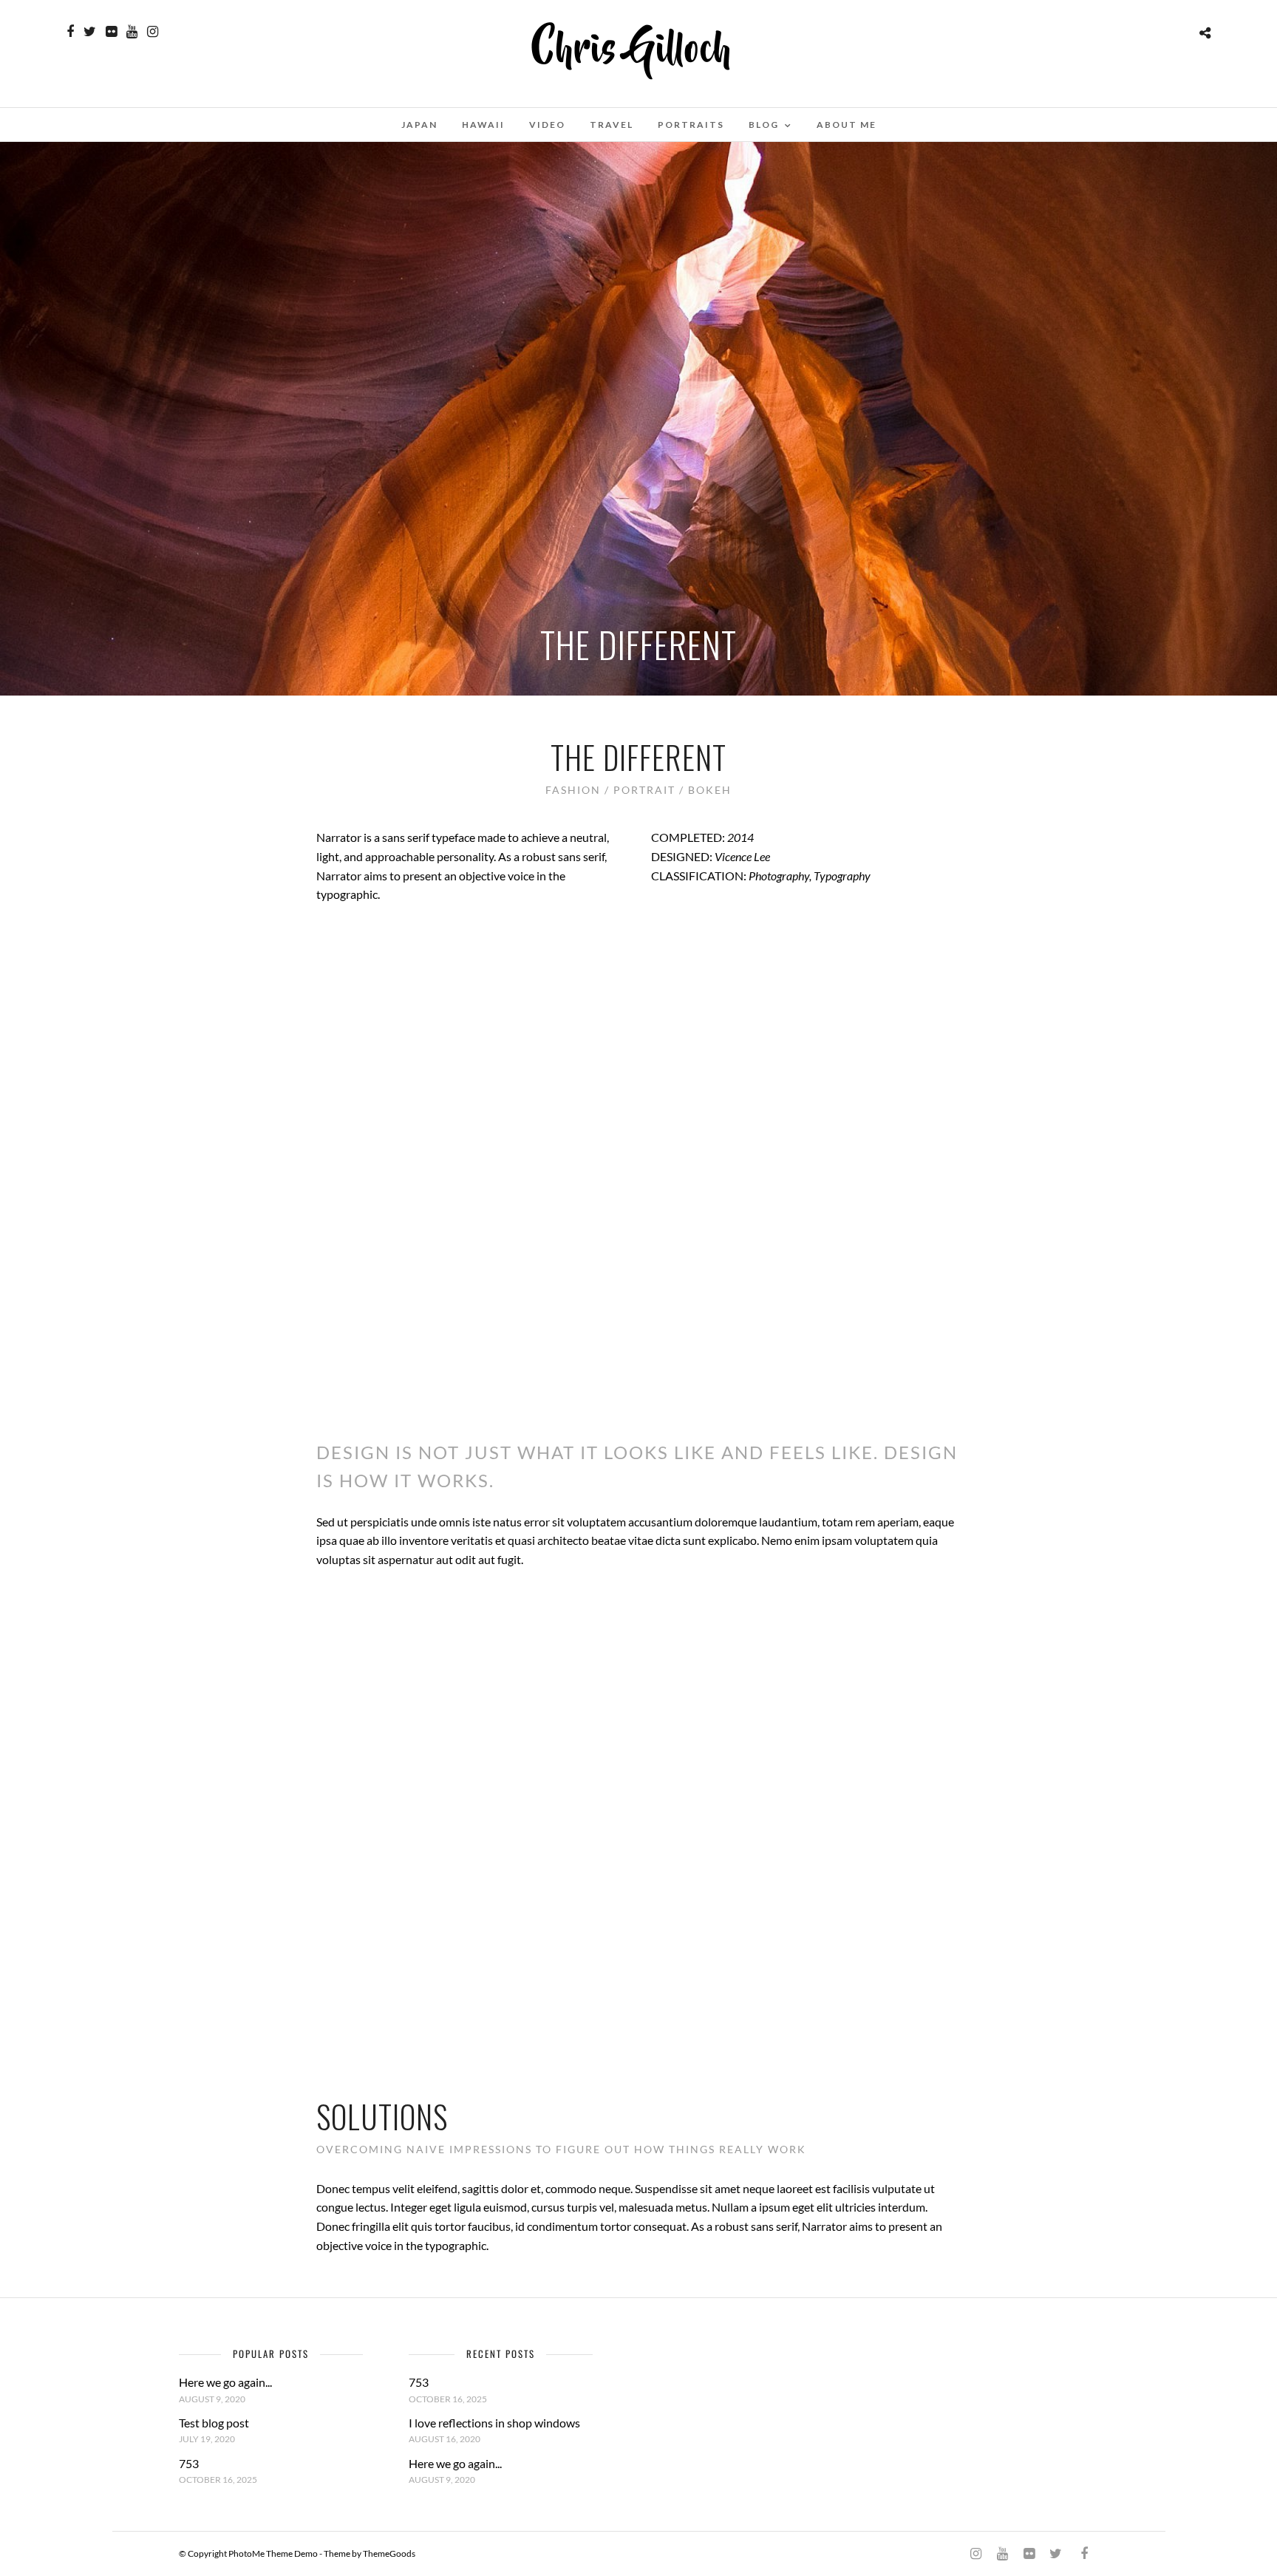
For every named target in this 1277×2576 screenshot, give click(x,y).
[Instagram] (153, 32)
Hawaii (483, 125)
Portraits (691, 125)
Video (547, 125)
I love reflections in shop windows (494, 2423)
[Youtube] (132, 32)
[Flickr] (111, 32)
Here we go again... (225, 2382)
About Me (847, 125)
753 (189, 2463)
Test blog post (214, 2423)
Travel (612, 125)
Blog (764, 125)
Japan (419, 125)
